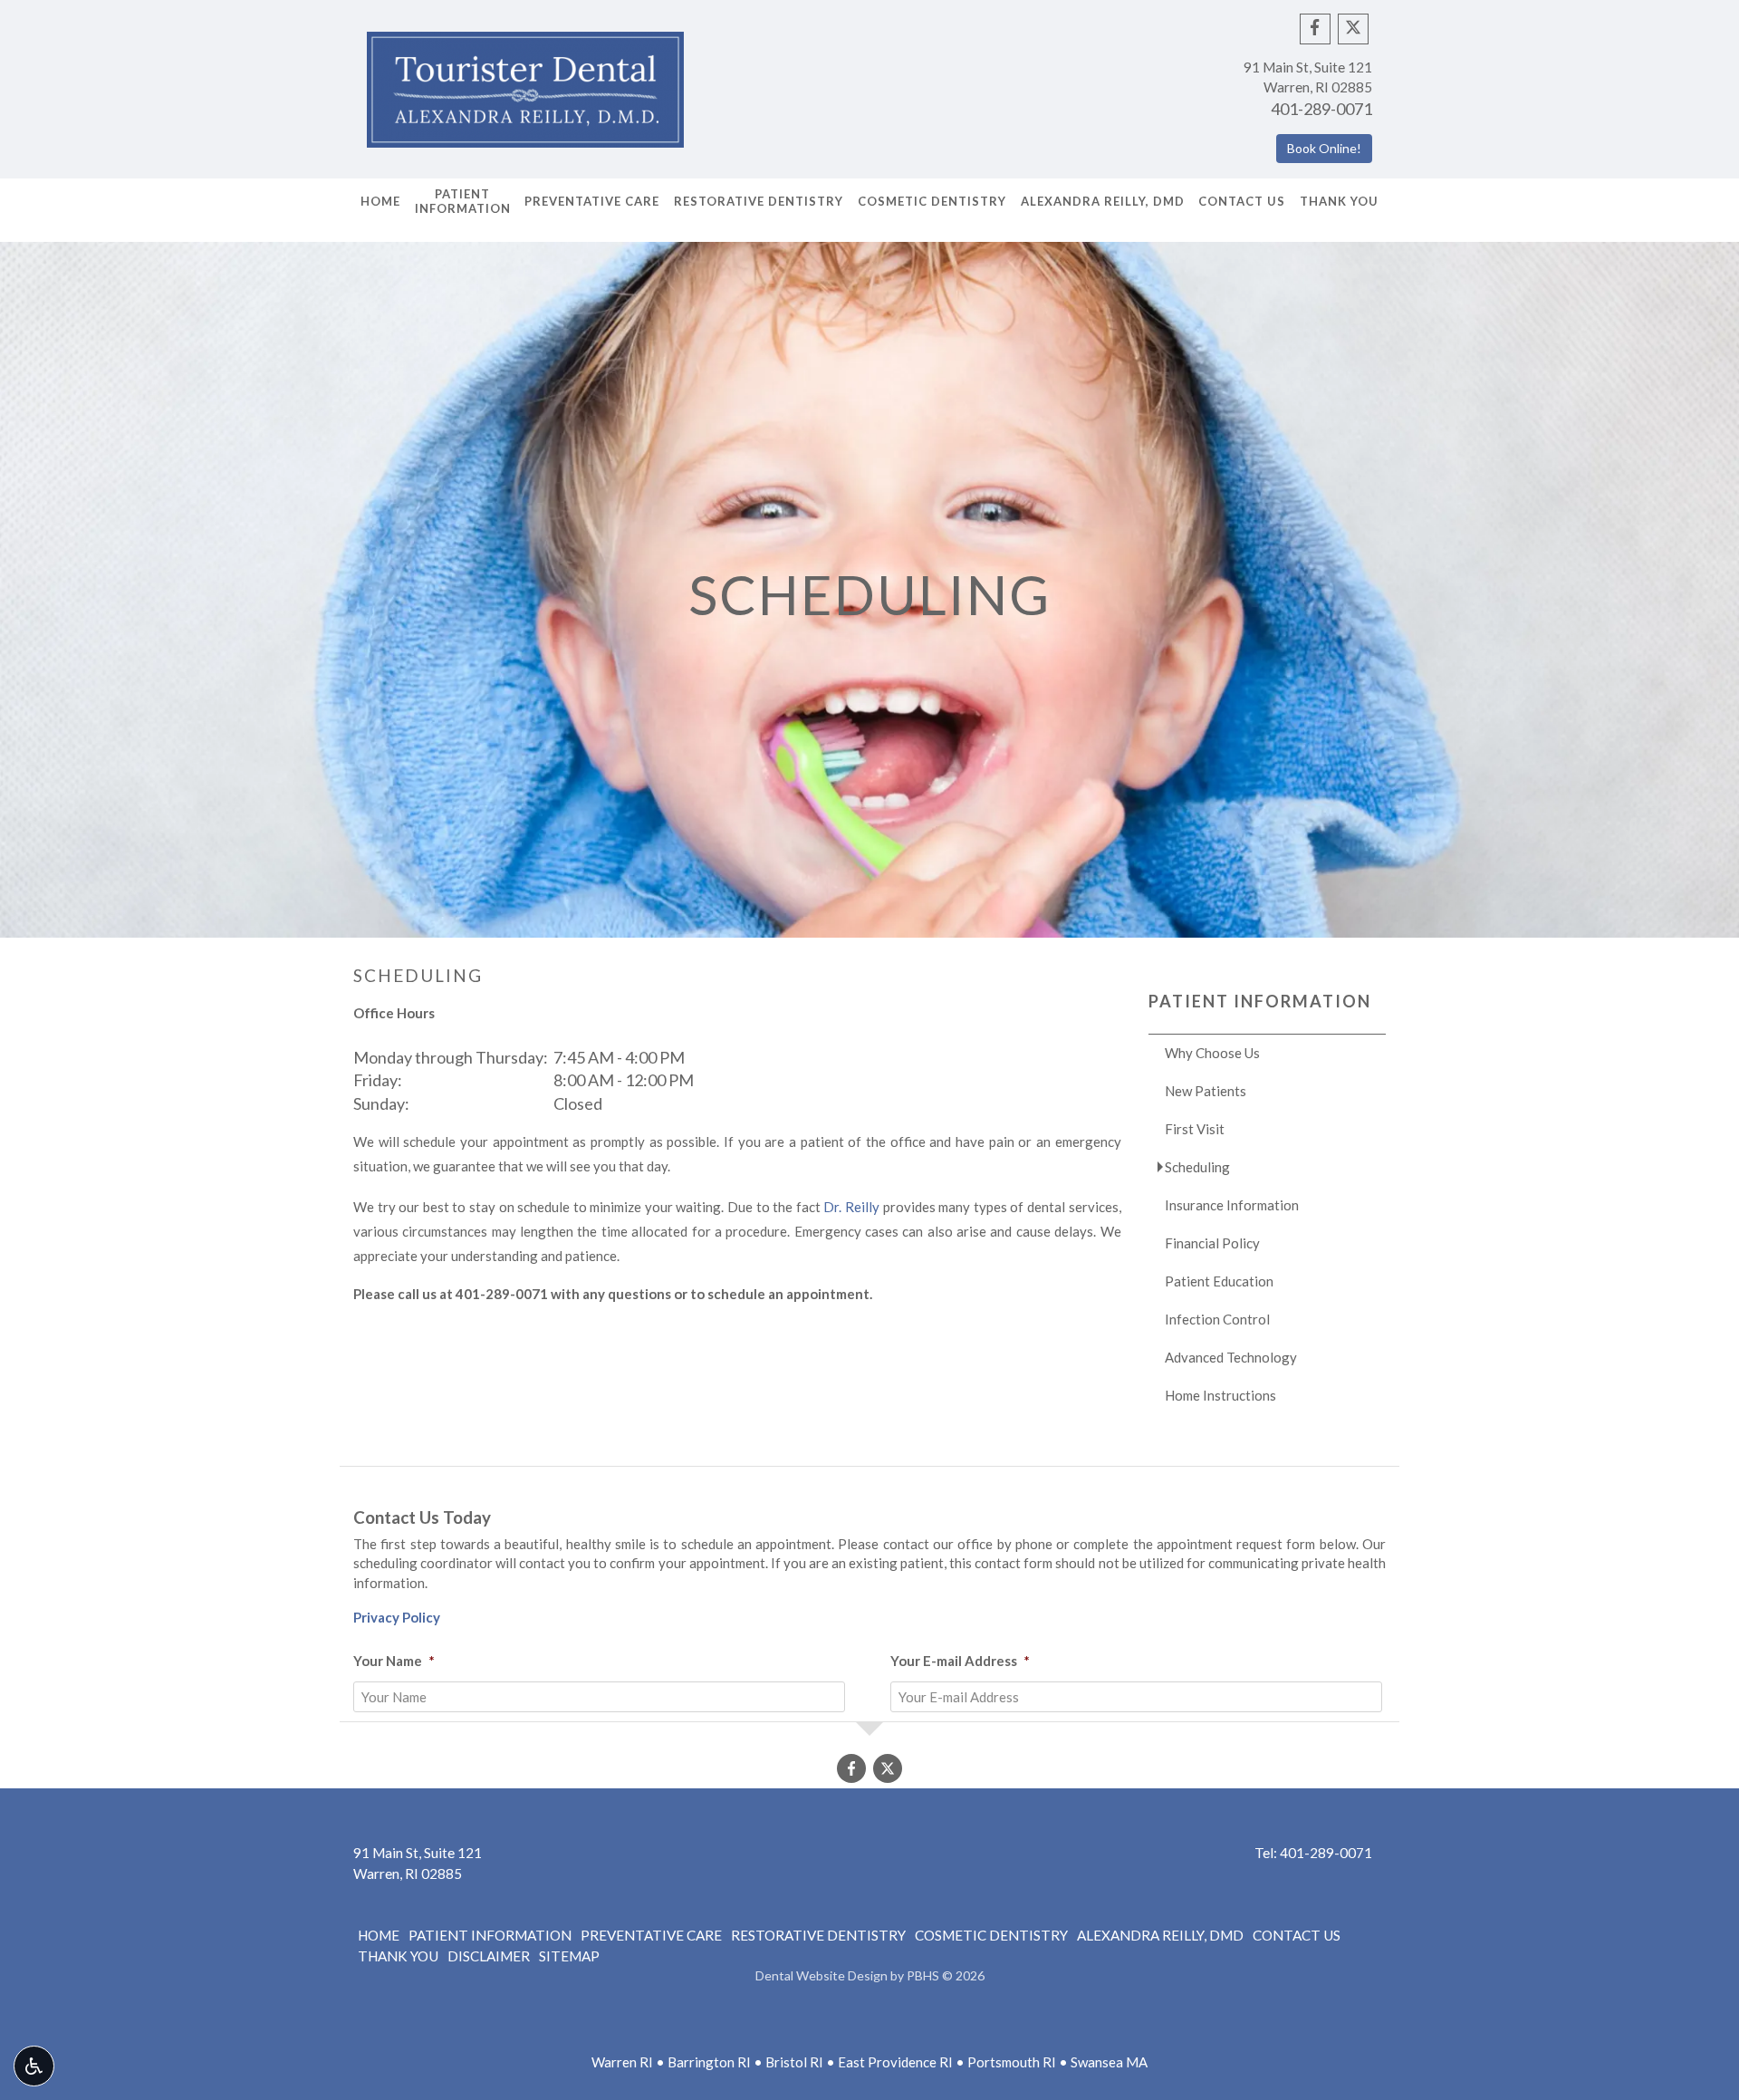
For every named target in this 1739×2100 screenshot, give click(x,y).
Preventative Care (592, 201)
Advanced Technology (1231, 1357)
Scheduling (1197, 1167)
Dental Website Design (821, 1975)
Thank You (1339, 201)
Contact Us (1242, 201)
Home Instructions (1220, 1395)
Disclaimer (489, 1956)
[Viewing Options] (34, 2066)
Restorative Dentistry (759, 201)
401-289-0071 (1321, 109)
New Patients (1206, 1091)
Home (380, 201)
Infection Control (1217, 1319)
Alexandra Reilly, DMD (1103, 201)
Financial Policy (1212, 1243)
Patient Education (1219, 1281)
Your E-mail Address (960, 1661)
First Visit (1195, 1129)
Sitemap (569, 1956)
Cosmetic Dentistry (932, 201)
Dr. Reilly (851, 1207)
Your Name (394, 1661)
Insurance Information (1232, 1205)
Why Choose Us (1212, 1053)
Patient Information (1260, 1001)
